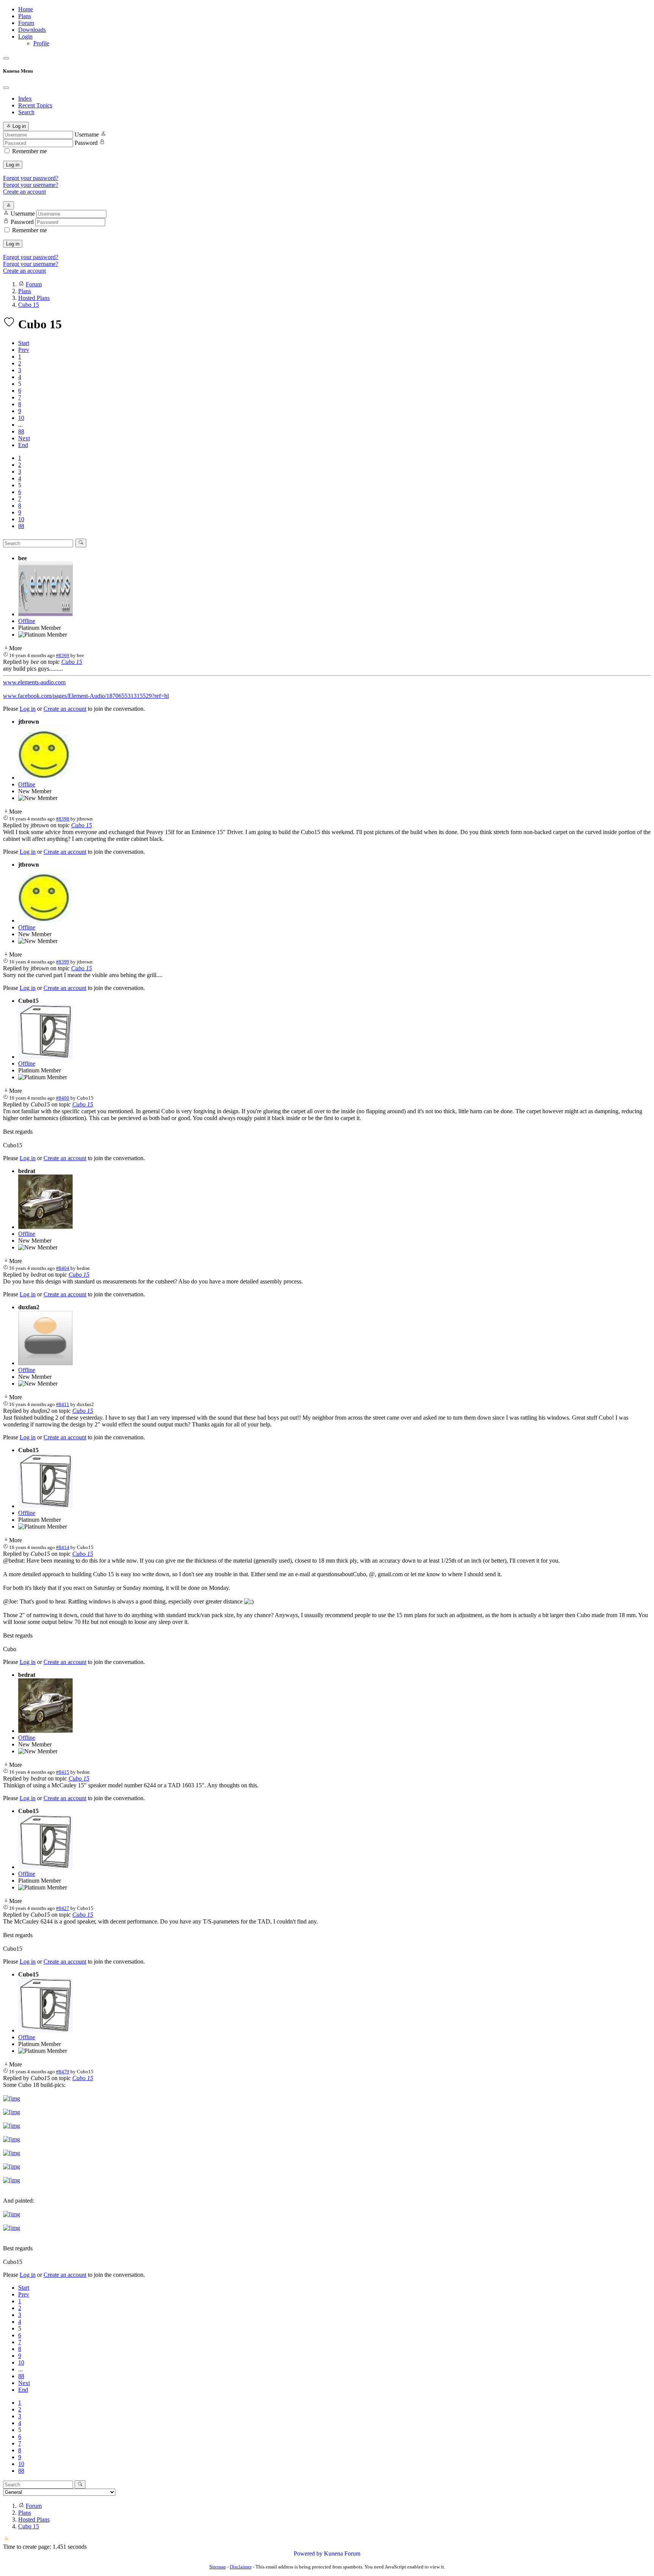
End (23, 445)
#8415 (63, 1772)
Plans (25, 16)
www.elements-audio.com (34, 682)
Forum (26, 23)
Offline (27, 621)
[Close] (6, 88)
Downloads (32, 30)
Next (24, 438)
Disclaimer (241, 2567)
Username (87, 134)
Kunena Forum (342, 2553)
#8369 (63, 655)
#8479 (63, 2072)
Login (25, 37)
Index (25, 99)
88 (21, 431)
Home (26, 9)
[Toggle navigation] (6, 58)
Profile (41, 43)
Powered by (308, 2553)
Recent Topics (35, 105)
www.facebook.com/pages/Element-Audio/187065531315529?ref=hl (86, 696)
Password (86, 143)
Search (26, 112)
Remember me (30, 151)
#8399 (63, 962)
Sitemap (218, 2567)
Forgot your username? (31, 185)
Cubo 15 (72, 662)
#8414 (63, 1547)
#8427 (63, 1908)
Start (24, 343)
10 (21, 418)
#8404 (63, 1268)
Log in (13, 165)
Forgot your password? (31, 178)
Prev (24, 350)
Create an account (24, 192)
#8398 (63, 819)
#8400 (63, 1098)
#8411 (63, 1404)
